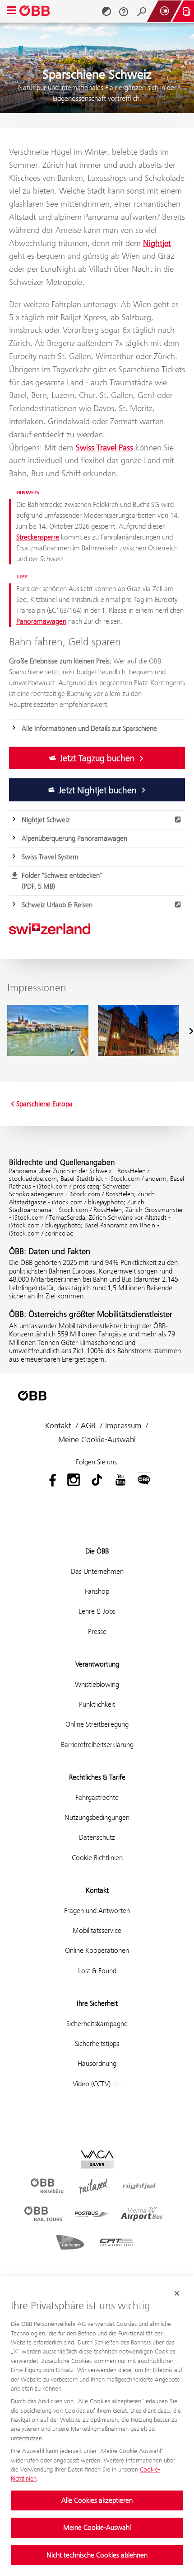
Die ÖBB (97, 1551)
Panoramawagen (41, 621)
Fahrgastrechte (97, 1797)
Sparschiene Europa (44, 1104)
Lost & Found (97, 1971)
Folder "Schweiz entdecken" (62, 881)
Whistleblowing (97, 1684)
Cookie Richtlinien (97, 1858)
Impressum (123, 1425)
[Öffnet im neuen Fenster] (50, 1480)
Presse (97, 1631)
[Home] (35, 11)
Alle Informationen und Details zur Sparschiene (89, 728)
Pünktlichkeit (97, 1704)
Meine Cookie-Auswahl (97, 2527)
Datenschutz (97, 1837)
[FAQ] (124, 11)
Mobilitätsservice (97, 1930)
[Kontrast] (106, 11)
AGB (88, 1425)
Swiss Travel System (50, 857)
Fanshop (97, 1591)
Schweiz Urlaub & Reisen (57, 905)
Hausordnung (97, 2063)
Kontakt (58, 1425)
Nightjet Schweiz (46, 820)
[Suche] (142, 11)
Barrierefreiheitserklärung (97, 1745)
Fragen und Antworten (97, 1911)
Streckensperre (38, 537)
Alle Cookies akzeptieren (97, 2500)
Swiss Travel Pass (104, 447)
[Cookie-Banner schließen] (177, 2293)
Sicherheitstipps (97, 2043)
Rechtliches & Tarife (97, 1777)
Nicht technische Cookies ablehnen (97, 2555)
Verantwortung (97, 1664)
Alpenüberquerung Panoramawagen (74, 838)
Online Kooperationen (97, 1950)
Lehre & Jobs (97, 1611)
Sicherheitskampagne (97, 2024)
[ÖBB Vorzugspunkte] (164, 11)
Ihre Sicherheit (97, 2003)
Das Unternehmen (97, 1571)
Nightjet (157, 243)
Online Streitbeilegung (97, 1724)
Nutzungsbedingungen (97, 1817)
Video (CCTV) (92, 2084)
